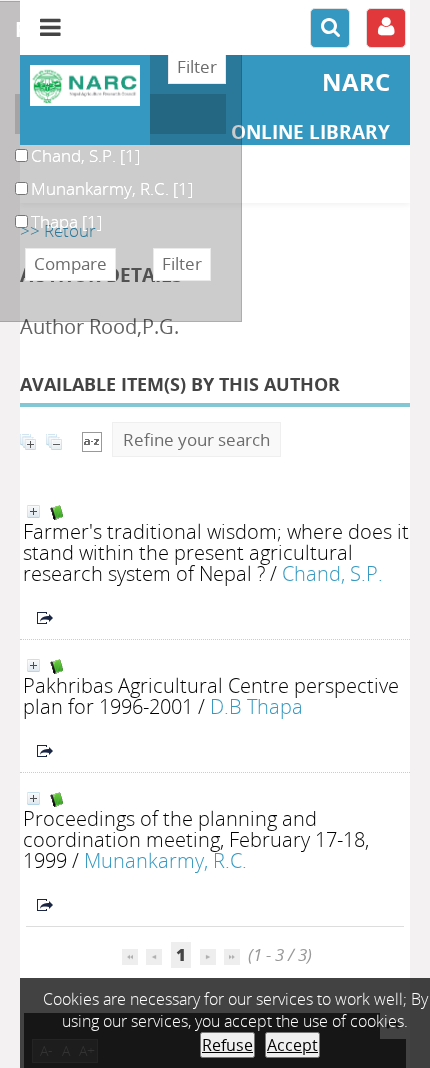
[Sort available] (92, 439)
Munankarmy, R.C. (165, 860)
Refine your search (196, 439)
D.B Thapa (256, 706)
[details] (33, 511)
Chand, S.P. (332, 573)
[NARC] (85, 85)
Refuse (227, 1045)
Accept (292, 1045)
